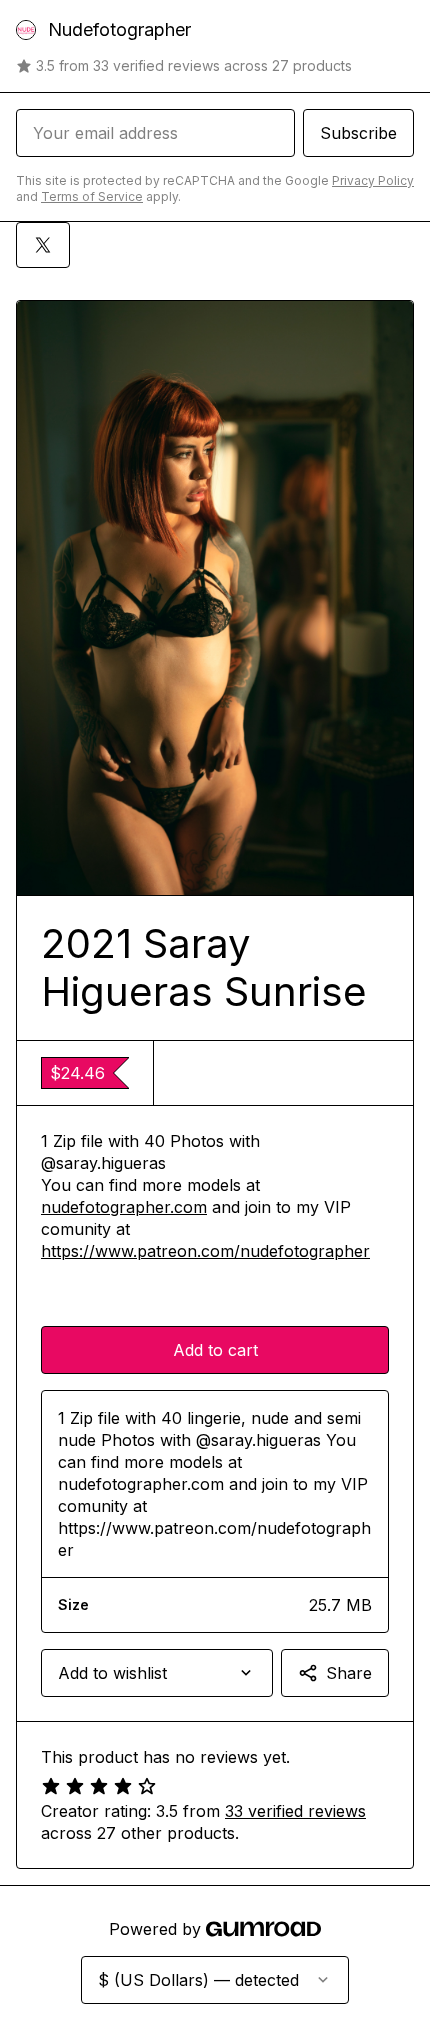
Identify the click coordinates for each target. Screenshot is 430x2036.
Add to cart (215, 1350)
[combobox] (157, 1673)
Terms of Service (92, 196)
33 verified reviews (295, 1811)
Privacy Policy (373, 180)
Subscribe (358, 133)
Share (349, 1673)
